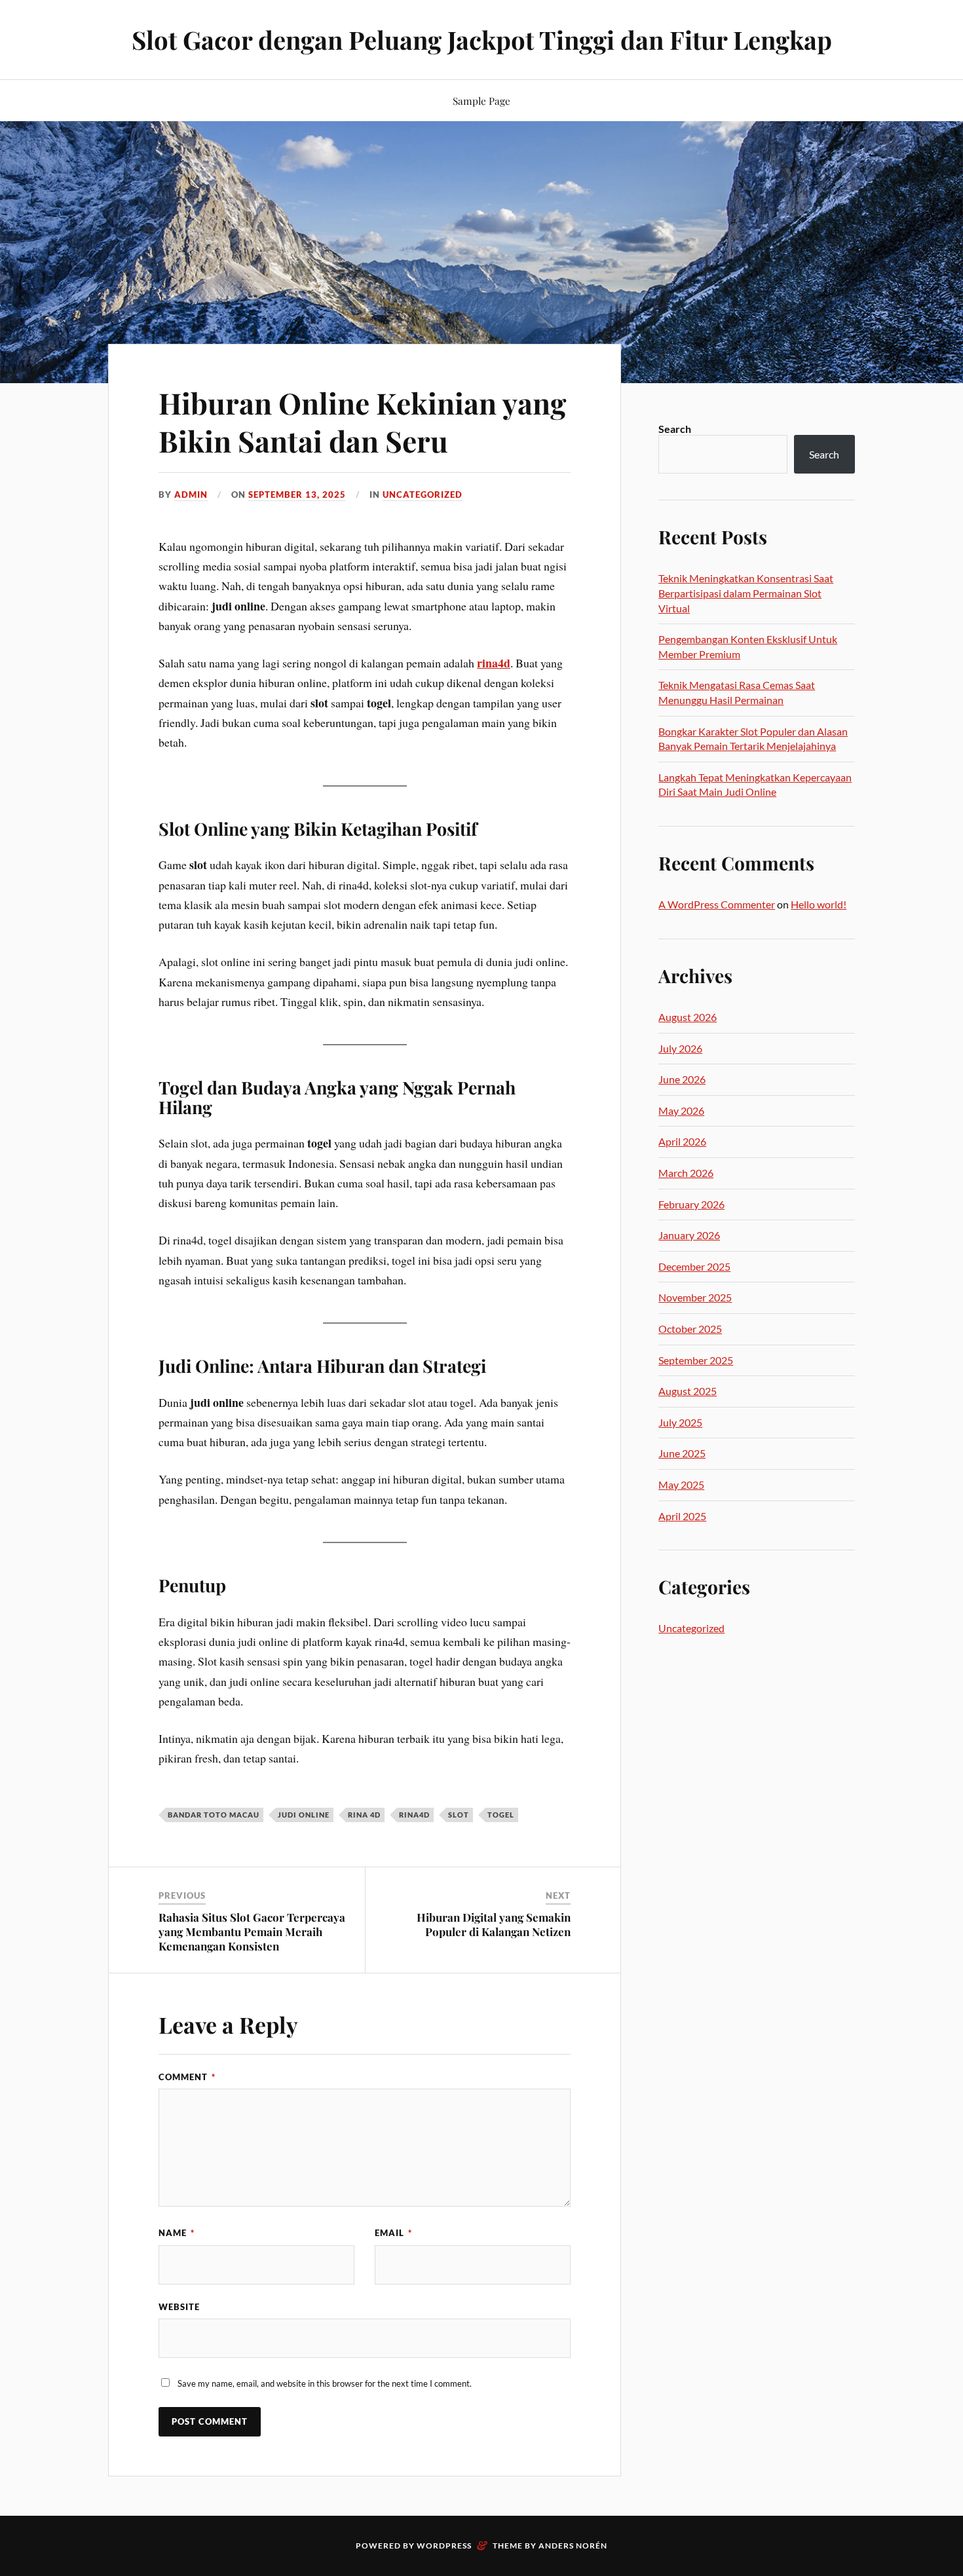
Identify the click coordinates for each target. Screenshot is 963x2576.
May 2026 (681, 1111)
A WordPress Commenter (717, 904)
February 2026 (691, 1204)
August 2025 (688, 1391)
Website (179, 2307)
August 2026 (688, 1017)
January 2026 (689, 1235)
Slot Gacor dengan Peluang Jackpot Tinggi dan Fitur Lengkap (482, 40)
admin (191, 495)
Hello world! (819, 904)
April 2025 (682, 1516)
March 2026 (686, 1173)
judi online (304, 1815)
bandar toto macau (214, 1815)
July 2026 (680, 1048)
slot (459, 1815)
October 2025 (690, 1329)
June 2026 (682, 1079)
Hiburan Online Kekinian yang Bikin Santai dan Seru (362, 421)
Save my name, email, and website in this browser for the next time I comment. (325, 2383)
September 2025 (696, 1360)
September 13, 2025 (297, 495)
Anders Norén (573, 2546)
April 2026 (682, 1141)
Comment (187, 2077)
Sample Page (481, 101)
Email (393, 2233)
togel (501, 1815)
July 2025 (680, 1422)
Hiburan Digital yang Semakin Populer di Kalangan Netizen (494, 1924)
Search (675, 429)
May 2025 (681, 1484)
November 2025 (695, 1297)
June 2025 (682, 1453)
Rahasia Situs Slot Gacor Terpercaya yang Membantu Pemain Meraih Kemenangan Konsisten (252, 1932)
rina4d (494, 663)
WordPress (444, 2546)
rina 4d (364, 1815)
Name (177, 2233)
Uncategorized (423, 495)
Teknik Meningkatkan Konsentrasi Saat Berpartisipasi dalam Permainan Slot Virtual (746, 593)
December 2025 (694, 1266)
